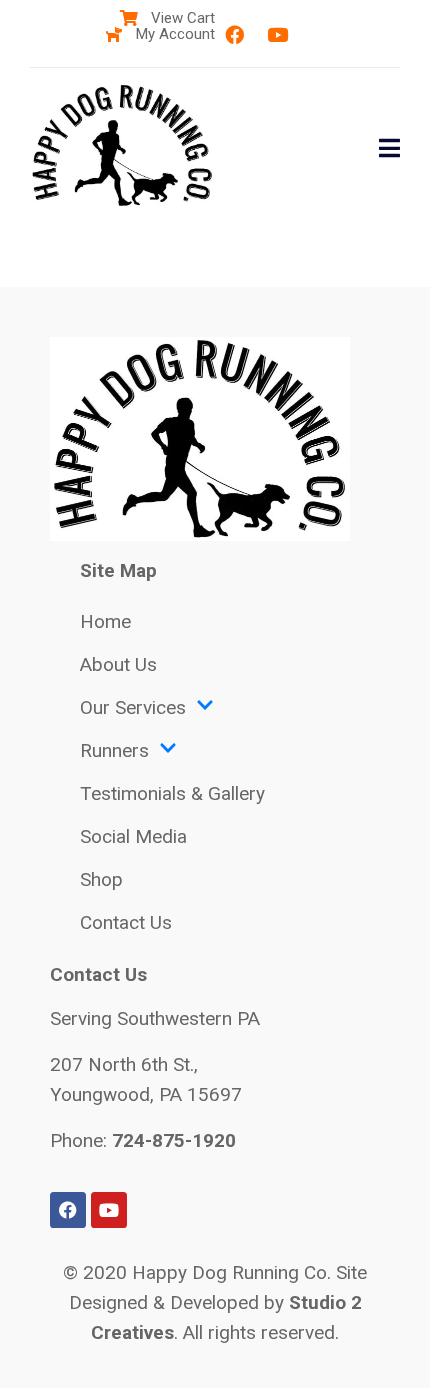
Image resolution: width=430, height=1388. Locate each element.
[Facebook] (234, 35)
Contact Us (126, 922)
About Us (118, 664)
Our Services (133, 707)
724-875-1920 (174, 1140)
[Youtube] (277, 35)
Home (105, 621)
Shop (101, 879)
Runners (114, 750)
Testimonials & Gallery (172, 793)
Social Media (133, 836)
